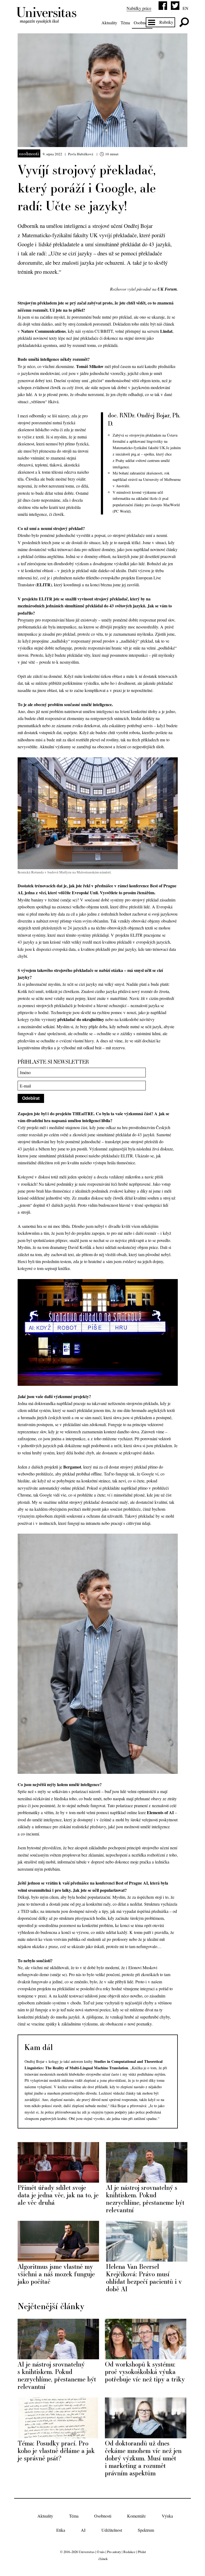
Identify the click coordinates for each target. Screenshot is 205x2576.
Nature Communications (43, 331)
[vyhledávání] (184, 22)
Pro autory (114, 2552)
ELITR (44, 585)
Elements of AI (160, 1812)
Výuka (167, 2516)
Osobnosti (142, 23)
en (186, 8)
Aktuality (109, 23)
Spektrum (146, 2530)
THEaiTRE (83, 1113)
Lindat (166, 331)
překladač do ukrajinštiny (81, 1019)
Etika (61, 2530)
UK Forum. (168, 289)
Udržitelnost (112, 2530)
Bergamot (72, 1467)
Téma (125, 23)
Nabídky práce (139, 8)
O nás (101, 2552)
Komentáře (136, 2516)
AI (83, 2530)
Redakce (129, 2552)
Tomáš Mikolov (90, 366)
